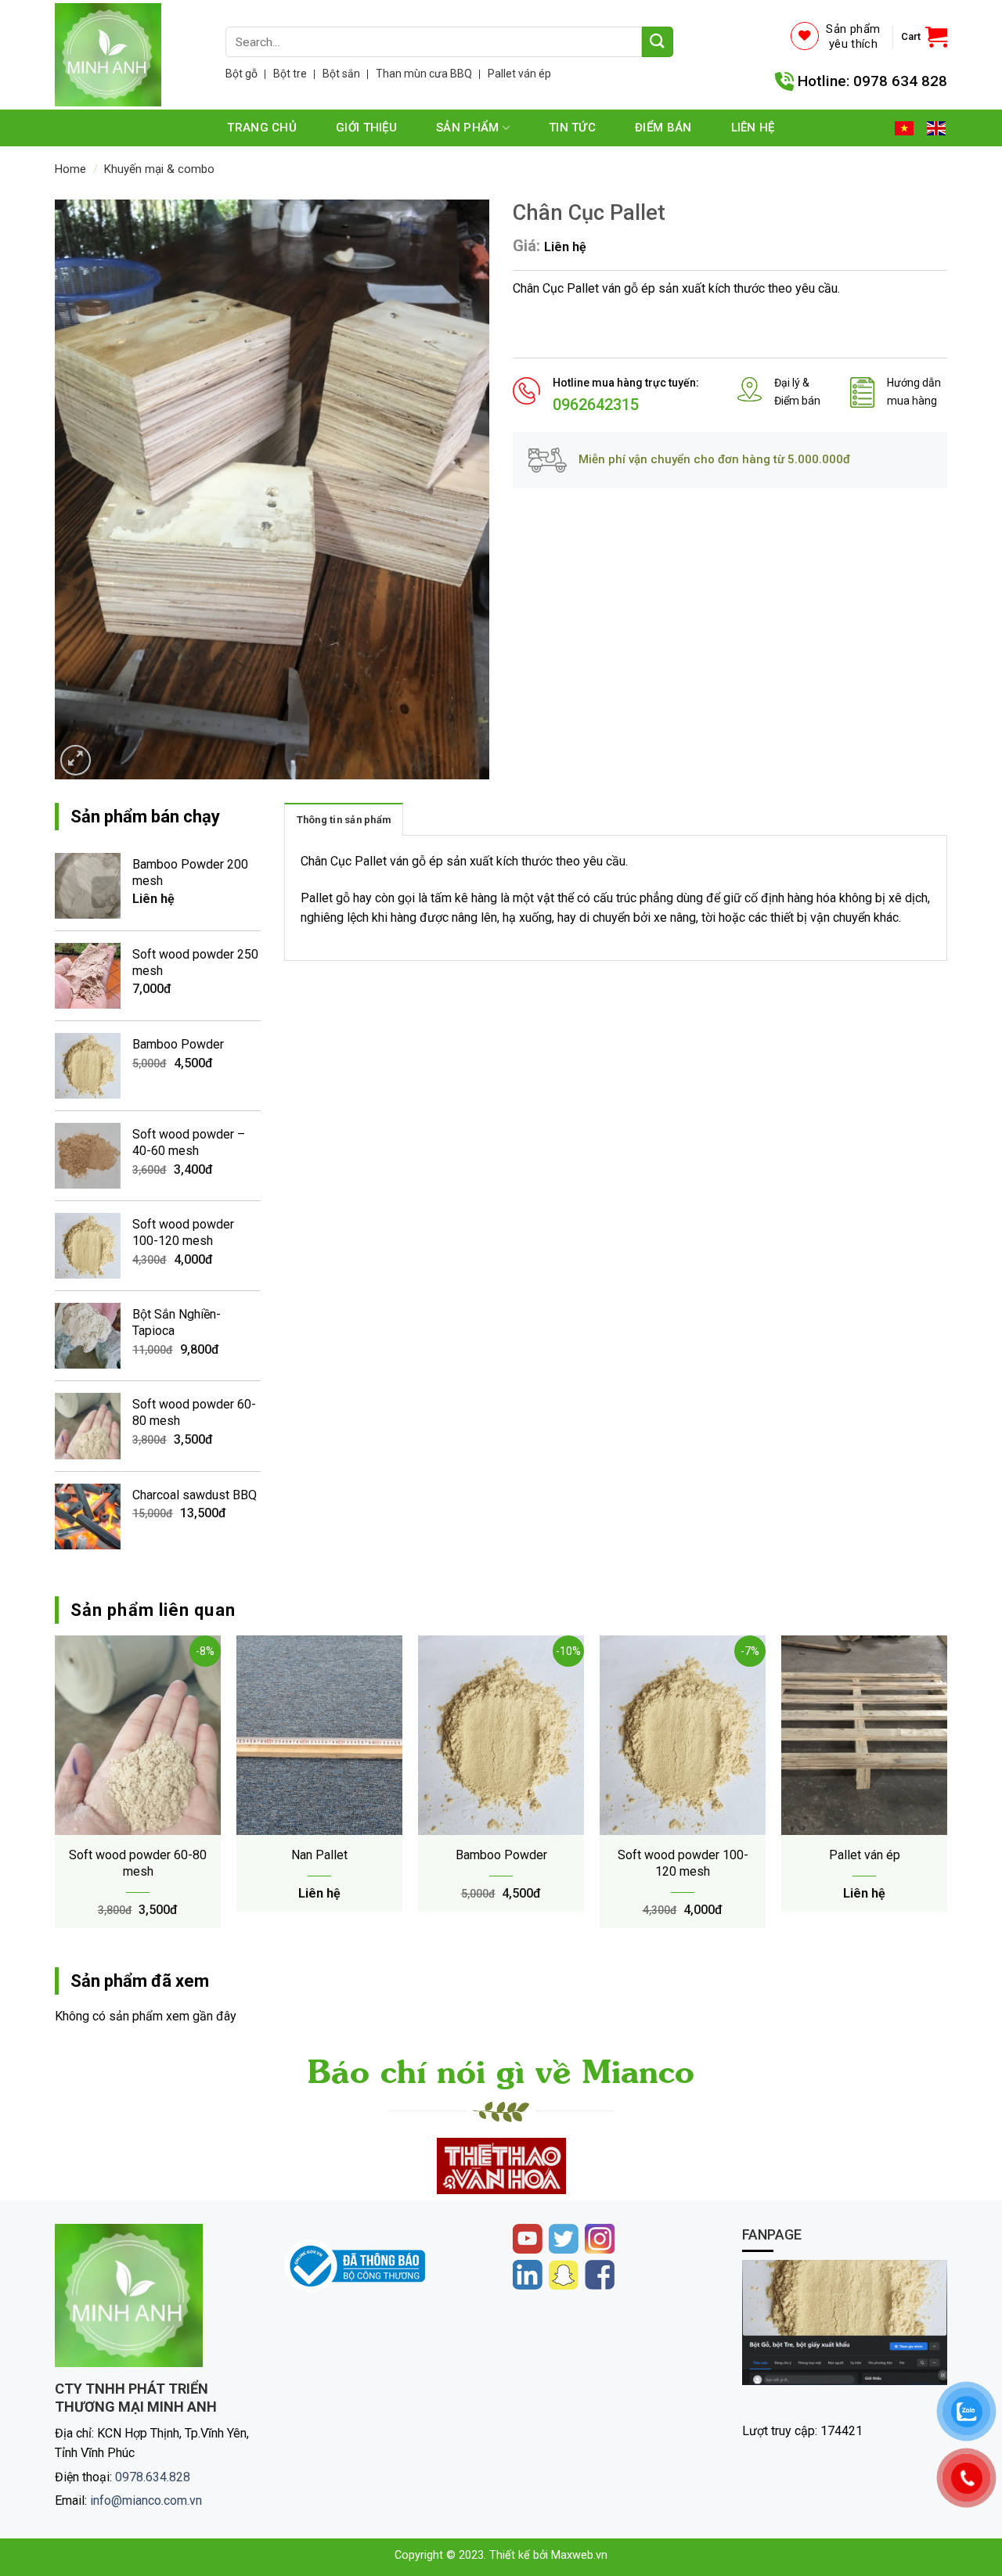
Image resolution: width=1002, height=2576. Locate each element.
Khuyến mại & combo (159, 169)
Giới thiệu (366, 128)
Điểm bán (663, 128)
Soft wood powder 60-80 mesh (194, 1412)
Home (70, 169)
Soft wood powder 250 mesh (195, 962)
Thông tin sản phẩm (344, 820)
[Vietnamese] (905, 128)
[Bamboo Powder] (501, 1735)
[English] (937, 128)
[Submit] (658, 42)
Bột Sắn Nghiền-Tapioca (177, 1322)
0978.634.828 (153, 2477)
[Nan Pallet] (319, 1735)
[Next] (946, 1788)
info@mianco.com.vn (146, 2500)
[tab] (344, 819)
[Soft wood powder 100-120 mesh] (683, 1735)
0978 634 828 (900, 81)
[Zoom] (76, 760)
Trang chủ (262, 128)
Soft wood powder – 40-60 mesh (189, 1142)
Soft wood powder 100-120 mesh (183, 1232)
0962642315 (596, 405)
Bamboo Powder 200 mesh (190, 872)
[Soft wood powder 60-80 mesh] (138, 1735)
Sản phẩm (467, 128)
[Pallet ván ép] (864, 1735)
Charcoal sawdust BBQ (195, 1495)
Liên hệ (753, 128)
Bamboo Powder (178, 1044)
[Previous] (56, 1788)
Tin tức (572, 128)
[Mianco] (128, 55)
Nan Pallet (319, 1855)
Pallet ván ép (865, 1855)
